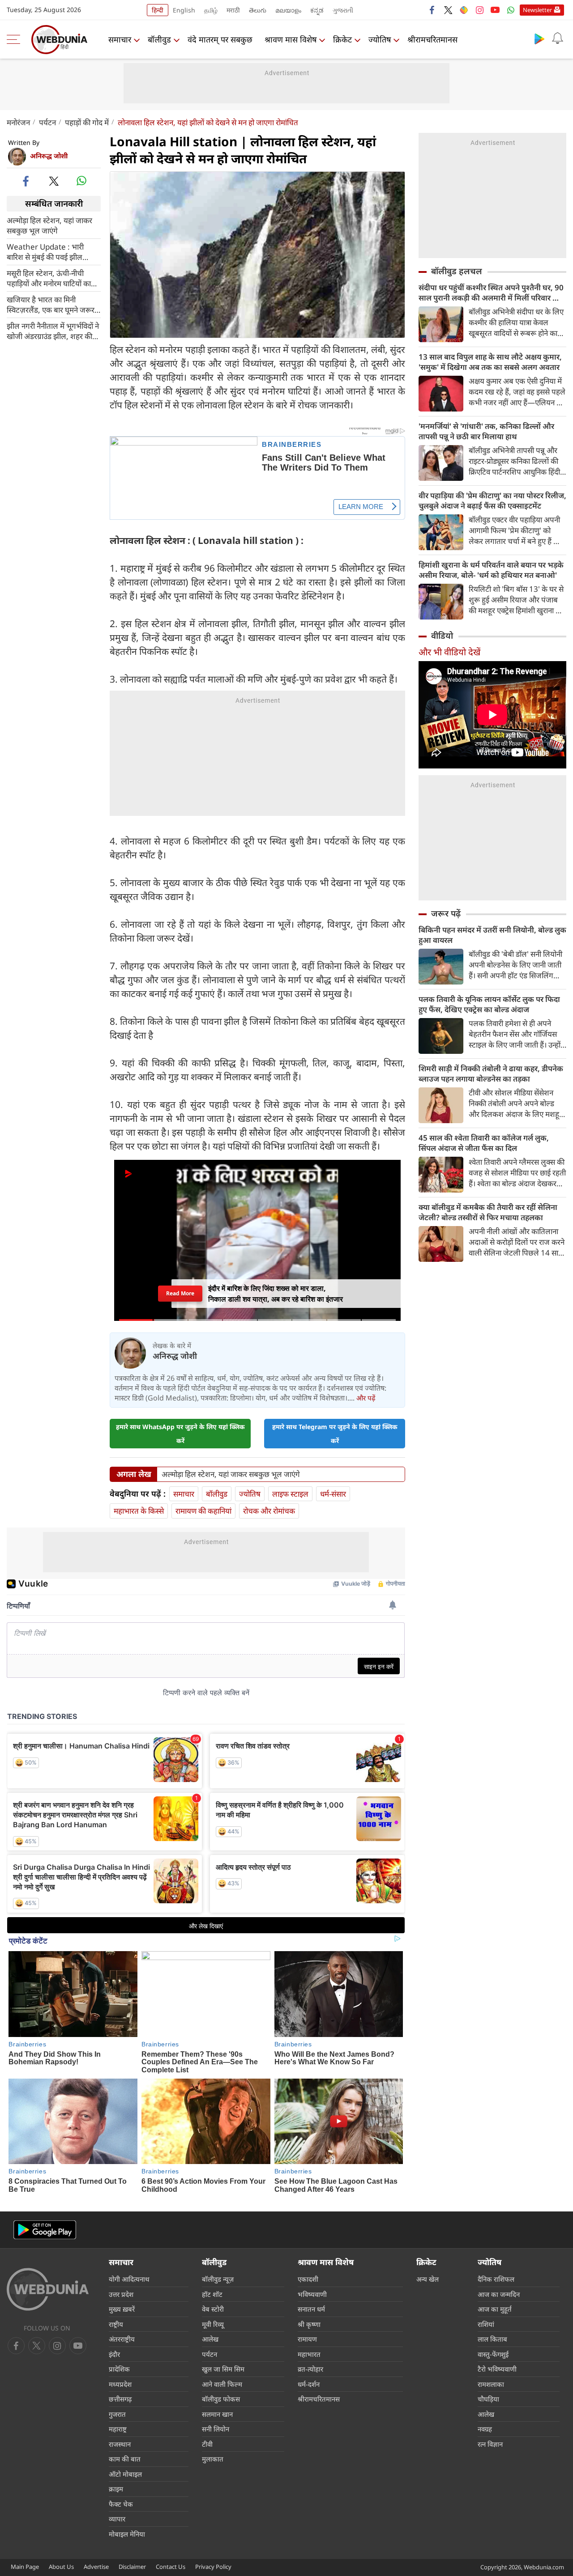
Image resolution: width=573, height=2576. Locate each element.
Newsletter (537, 10)
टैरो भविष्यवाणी (497, 2369)
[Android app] (45, 2230)
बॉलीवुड (159, 39)
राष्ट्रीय (116, 2324)
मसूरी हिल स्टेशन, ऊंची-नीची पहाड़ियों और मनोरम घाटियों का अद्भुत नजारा (49, 278)
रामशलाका (491, 2384)
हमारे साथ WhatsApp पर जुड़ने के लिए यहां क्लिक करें (180, 1434)
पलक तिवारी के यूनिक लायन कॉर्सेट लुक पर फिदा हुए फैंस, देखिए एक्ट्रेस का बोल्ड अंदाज (489, 1004)
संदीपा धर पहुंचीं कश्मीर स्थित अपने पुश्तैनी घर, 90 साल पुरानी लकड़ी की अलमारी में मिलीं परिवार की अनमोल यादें (491, 293)
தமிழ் (211, 10)
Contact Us (171, 2567)
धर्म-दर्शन (309, 2384)
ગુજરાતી (343, 10)
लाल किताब (492, 2339)
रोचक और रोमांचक (269, 1511)
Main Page (25, 2567)
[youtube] (495, 10)
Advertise (96, 2567)
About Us (61, 2567)
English (184, 10)
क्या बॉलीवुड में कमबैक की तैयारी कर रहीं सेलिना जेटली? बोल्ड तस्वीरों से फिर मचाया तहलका (488, 1212)
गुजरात (117, 2414)
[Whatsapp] (511, 10)
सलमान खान (217, 2414)
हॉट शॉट (212, 2294)
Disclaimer (132, 2567)
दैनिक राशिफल (496, 2279)
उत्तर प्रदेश (121, 2294)
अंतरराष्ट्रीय (122, 2339)
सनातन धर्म (311, 2309)
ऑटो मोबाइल (125, 2474)
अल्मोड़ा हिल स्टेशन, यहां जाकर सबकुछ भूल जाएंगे (49, 225)
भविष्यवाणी (312, 2294)
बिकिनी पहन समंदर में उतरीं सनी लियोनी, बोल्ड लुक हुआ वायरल (492, 935)
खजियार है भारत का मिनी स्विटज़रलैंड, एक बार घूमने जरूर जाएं (51, 304)
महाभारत (309, 2354)
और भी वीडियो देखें (449, 652)
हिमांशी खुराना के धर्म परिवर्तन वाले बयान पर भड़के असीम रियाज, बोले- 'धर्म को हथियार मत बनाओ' (491, 570)
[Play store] (539, 38)
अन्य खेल (428, 2279)
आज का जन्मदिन (499, 2294)
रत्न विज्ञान (490, 2444)
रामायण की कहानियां (203, 1511)
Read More (180, 1293)
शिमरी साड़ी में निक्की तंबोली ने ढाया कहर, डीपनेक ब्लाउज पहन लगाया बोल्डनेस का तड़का (491, 1074)
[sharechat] (464, 10)
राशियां (486, 2324)
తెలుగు (258, 10)
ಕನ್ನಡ (317, 10)
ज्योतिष (380, 39)
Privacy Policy (213, 2567)
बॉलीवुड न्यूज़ (218, 2279)
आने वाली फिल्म (222, 2384)
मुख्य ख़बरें (122, 2309)
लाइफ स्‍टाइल (290, 1494)
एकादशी (308, 2279)
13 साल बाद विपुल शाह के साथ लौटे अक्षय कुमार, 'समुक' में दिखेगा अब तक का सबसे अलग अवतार (490, 362)
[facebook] (432, 10)
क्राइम (116, 2489)
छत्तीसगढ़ (120, 2399)
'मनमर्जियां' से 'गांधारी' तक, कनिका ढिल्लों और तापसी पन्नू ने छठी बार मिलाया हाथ (486, 431)
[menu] (16, 39)
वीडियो (442, 636)
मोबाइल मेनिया (127, 2534)
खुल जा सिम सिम (223, 2369)
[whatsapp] (81, 181)
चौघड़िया (488, 2399)
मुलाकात (213, 2459)
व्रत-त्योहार (310, 2369)
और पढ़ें (366, 1398)
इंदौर (114, 2354)
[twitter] (448, 10)
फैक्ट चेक (121, 2504)
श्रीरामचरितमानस (432, 39)
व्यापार (117, 2519)
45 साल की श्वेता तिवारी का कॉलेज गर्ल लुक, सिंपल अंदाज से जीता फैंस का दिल (484, 1143)
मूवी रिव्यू (213, 2324)
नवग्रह (485, 2429)
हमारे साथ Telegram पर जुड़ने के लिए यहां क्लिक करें (335, 1434)
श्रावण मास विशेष (291, 39)
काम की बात (125, 2459)
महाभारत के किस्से (139, 1511)
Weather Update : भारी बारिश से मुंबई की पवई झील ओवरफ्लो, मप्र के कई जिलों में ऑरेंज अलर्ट (47, 251)
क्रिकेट (342, 39)
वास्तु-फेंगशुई (493, 2354)
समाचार (120, 39)
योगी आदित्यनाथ (129, 2279)
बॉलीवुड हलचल (457, 271)
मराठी (233, 10)
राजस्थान (120, 2444)
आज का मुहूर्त (495, 2309)
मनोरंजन (18, 122)
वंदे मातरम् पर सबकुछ (220, 39)
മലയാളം (288, 10)
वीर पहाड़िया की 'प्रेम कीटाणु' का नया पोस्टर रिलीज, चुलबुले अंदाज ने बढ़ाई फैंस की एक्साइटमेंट (492, 501)
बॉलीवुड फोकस (221, 2399)
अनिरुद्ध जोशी (49, 156)
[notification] (557, 38)
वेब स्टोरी (213, 2309)
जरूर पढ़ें (446, 913)
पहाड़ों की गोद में (87, 122)
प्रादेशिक (119, 2369)
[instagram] (479, 10)
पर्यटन (47, 122)
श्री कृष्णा (309, 2324)
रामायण (307, 2339)
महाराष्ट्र (118, 2429)
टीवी (207, 2444)
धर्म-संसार (333, 1494)
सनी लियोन (216, 2429)
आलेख (210, 2339)
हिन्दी (158, 10)
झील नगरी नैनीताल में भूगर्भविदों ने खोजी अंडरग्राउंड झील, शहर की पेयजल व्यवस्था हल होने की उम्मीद (53, 331)
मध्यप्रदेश (120, 2384)
